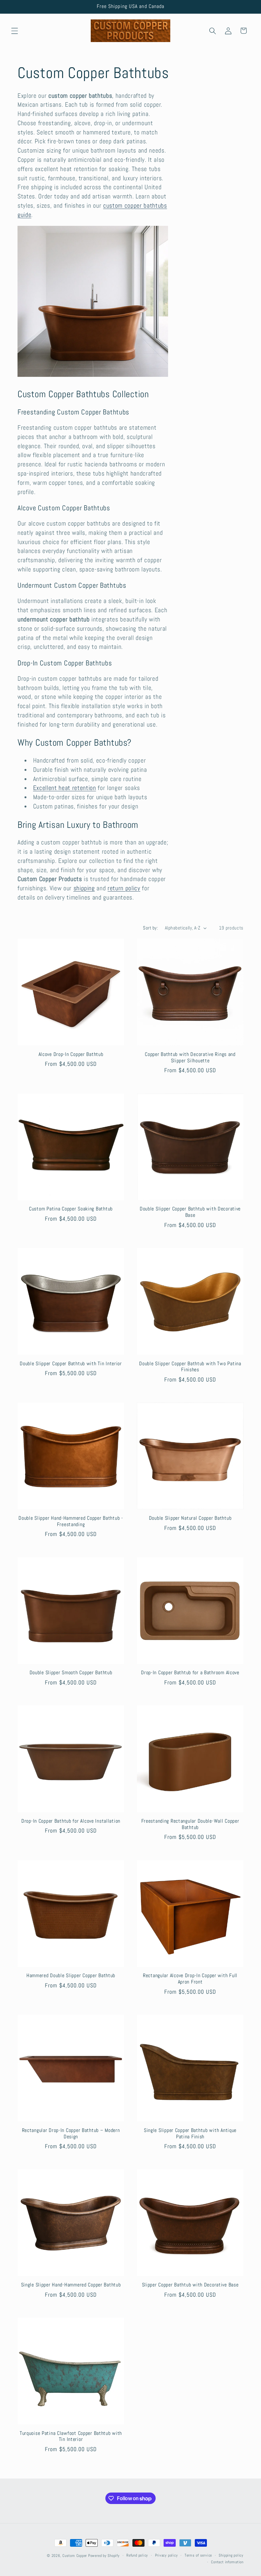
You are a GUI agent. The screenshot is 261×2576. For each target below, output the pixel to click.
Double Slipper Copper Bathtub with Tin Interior (71, 1364)
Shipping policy (231, 2555)
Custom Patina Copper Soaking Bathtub (71, 1209)
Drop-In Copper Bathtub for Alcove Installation (71, 1821)
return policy (124, 888)
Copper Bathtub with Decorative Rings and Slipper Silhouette (190, 1058)
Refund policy (137, 2555)
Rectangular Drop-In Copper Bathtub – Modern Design (71, 2134)
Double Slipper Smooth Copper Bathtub (71, 1673)
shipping (84, 888)
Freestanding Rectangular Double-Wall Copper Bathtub (190, 1824)
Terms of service (198, 2555)
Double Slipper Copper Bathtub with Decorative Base (190, 1212)
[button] (15, 31)
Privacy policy (166, 2555)
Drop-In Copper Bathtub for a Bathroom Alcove (190, 1673)
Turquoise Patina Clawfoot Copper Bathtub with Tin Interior (71, 2437)
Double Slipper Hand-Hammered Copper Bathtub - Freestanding (71, 1521)
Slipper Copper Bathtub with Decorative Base (190, 2285)
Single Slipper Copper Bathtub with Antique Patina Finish (190, 2134)
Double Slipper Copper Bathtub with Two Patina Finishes (190, 1367)
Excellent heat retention (65, 788)
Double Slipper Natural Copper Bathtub (190, 1518)
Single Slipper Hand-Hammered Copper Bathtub (71, 2285)
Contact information (227, 2562)
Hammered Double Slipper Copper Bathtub (71, 1976)
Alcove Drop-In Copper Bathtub (71, 1055)
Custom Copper (75, 2556)
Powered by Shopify (104, 2556)
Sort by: (150, 928)
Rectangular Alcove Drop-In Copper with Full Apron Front (190, 1979)
